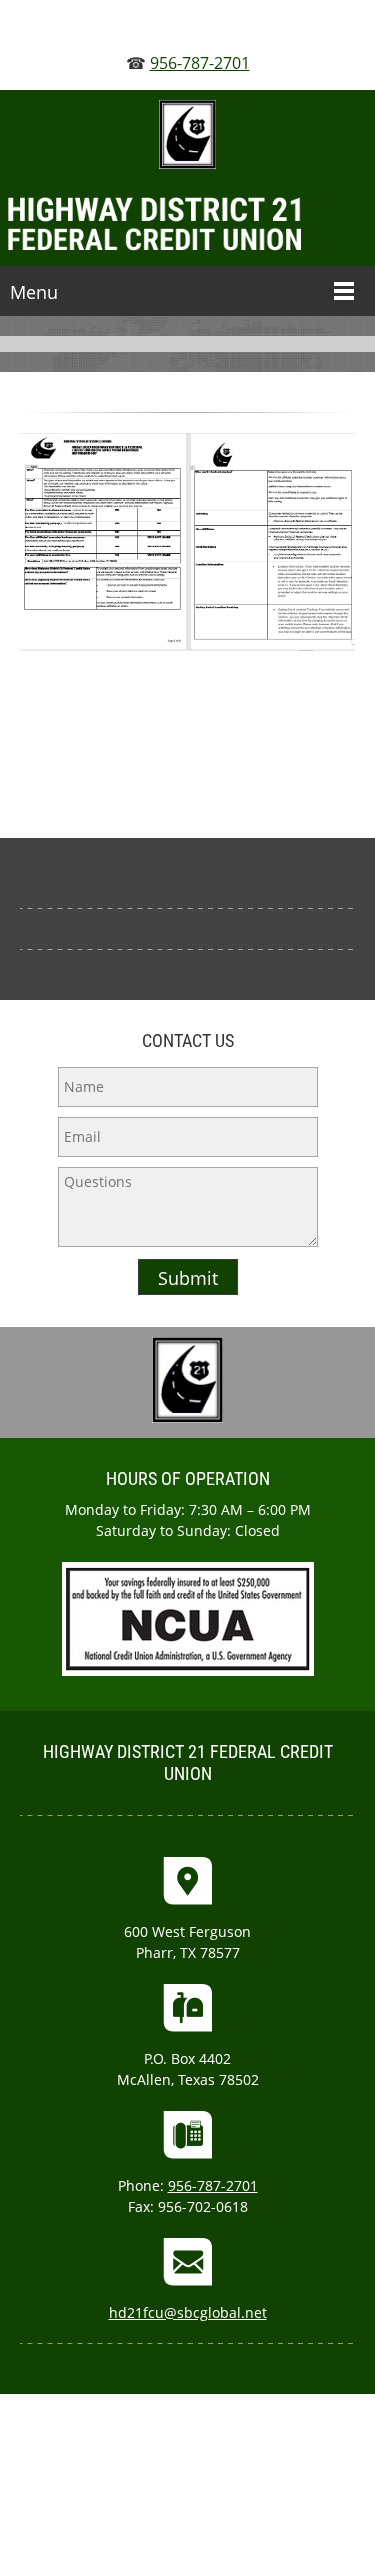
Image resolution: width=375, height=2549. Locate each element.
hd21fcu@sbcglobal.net (188, 2312)
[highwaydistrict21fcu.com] (187, 225)
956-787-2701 (200, 63)
